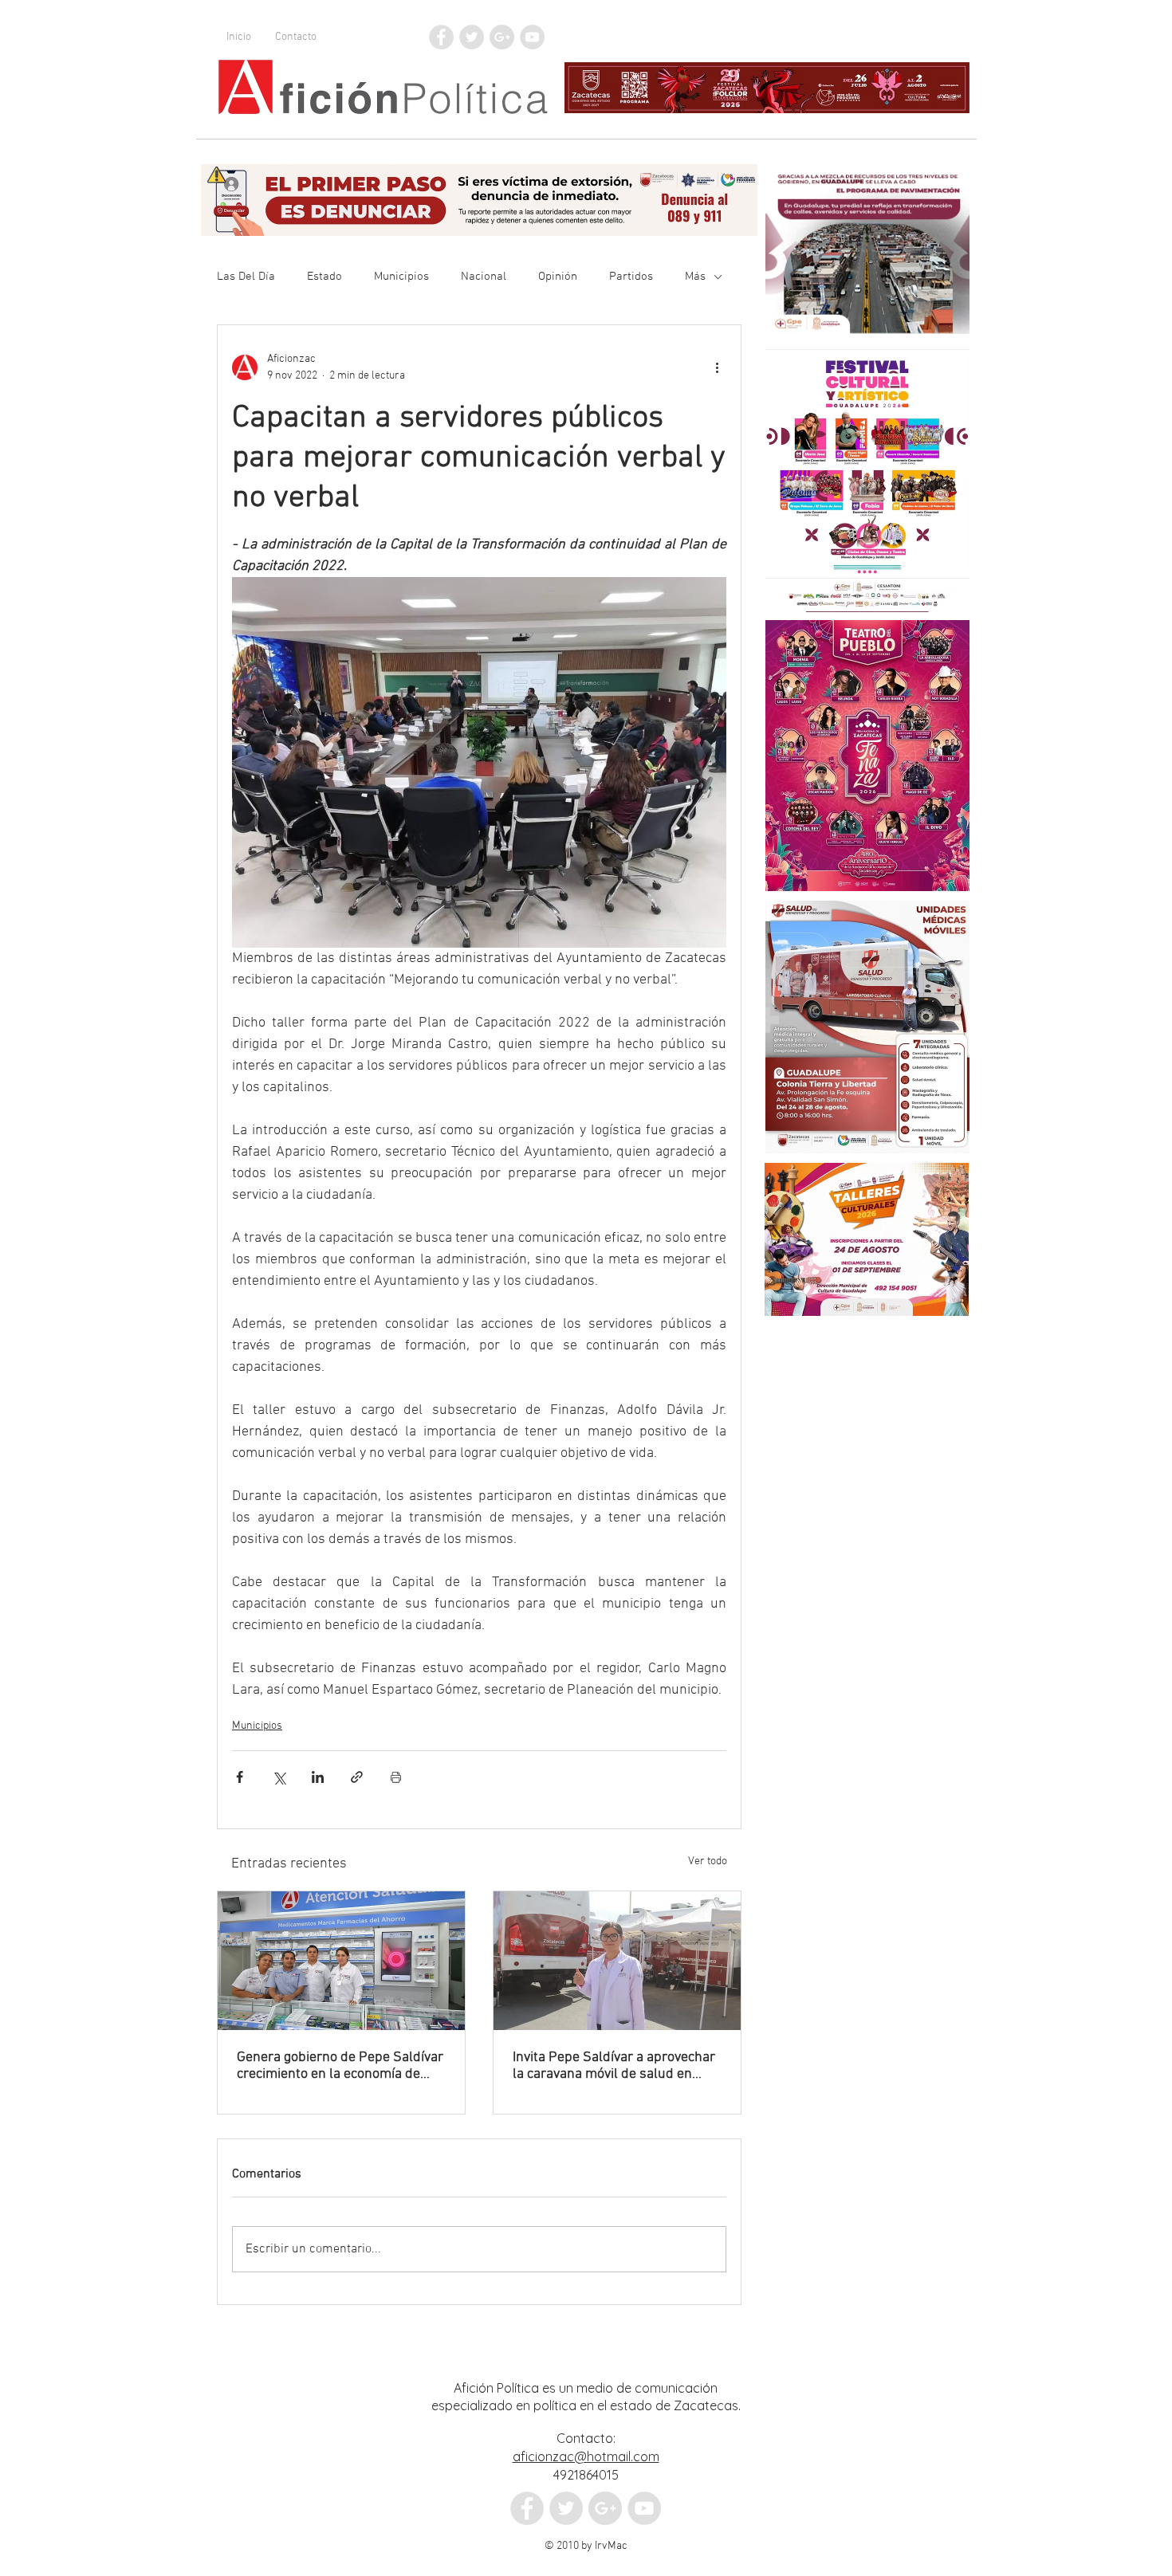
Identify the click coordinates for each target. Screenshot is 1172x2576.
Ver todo (708, 1861)
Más (695, 277)
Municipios (401, 277)
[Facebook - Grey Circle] (441, 37)
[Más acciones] (717, 367)
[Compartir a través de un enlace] (357, 1777)
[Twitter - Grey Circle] (472, 37)
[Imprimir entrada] (396, 1777)
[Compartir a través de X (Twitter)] (279, 1777)
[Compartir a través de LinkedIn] (318, 1777)
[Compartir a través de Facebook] (240, 1777)
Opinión (558, 277)
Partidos (631, 277)
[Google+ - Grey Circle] (502, 37)
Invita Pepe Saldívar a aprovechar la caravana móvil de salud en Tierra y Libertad (614, 2066)
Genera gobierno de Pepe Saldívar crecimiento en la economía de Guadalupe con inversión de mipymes (340, 2066)
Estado (324, 277)
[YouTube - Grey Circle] (532, 37)
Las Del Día (246, 277)
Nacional (484, 277)
